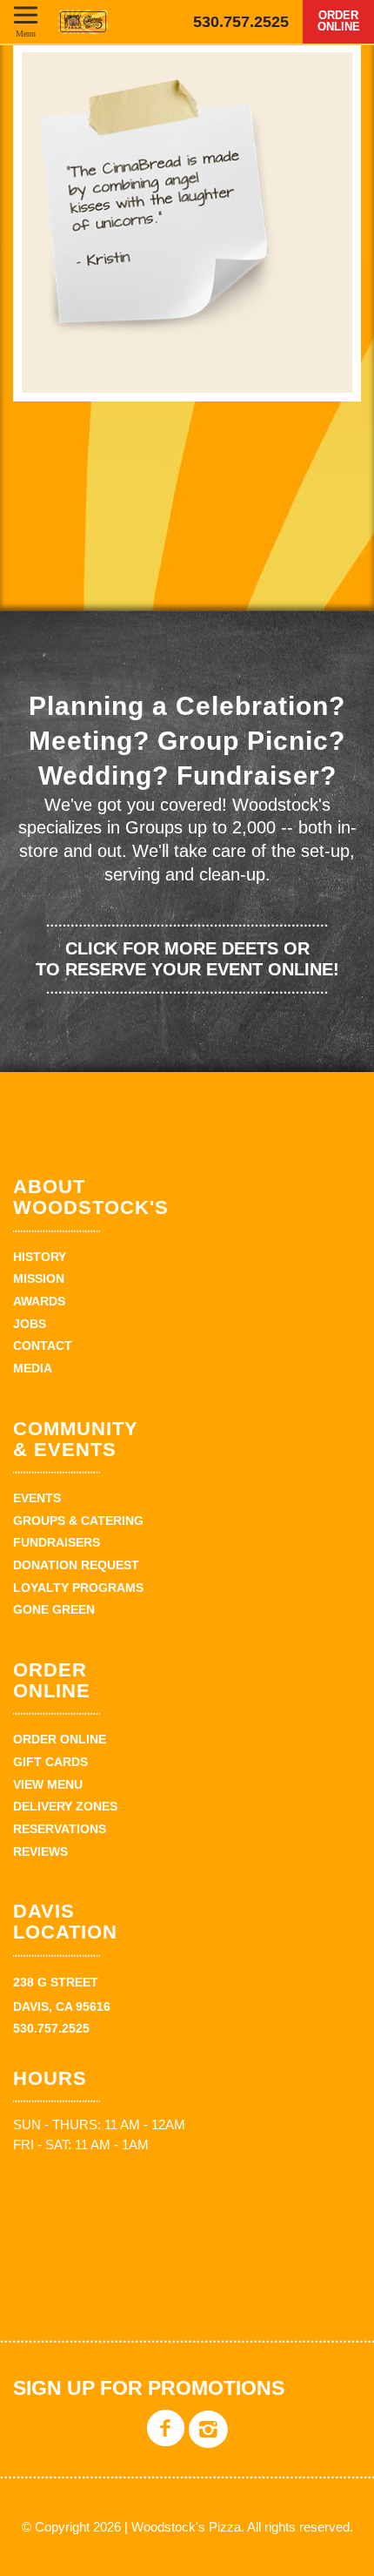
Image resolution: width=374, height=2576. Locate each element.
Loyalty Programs (78, 1588)
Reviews (40, 1851)
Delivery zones (65, 1806)
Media (33, 1368)
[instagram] (208, 2441)
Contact (43, 1345)
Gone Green (54, 1609)
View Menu (48, 1784)
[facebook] (166, 2441)
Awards (39, 1301)
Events (37, 1498)
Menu (26, 33)
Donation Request (76, 1565)
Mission (39, 1278)
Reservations (60, 1829)
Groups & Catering (78, 1521)
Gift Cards (50, 1762)
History (40, 1257)
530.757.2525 (241, 22)
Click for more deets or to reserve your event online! (187, 959)
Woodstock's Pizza (83, 22)
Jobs (30, 1324)
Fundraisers (57, 1542)
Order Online (339, 21)
